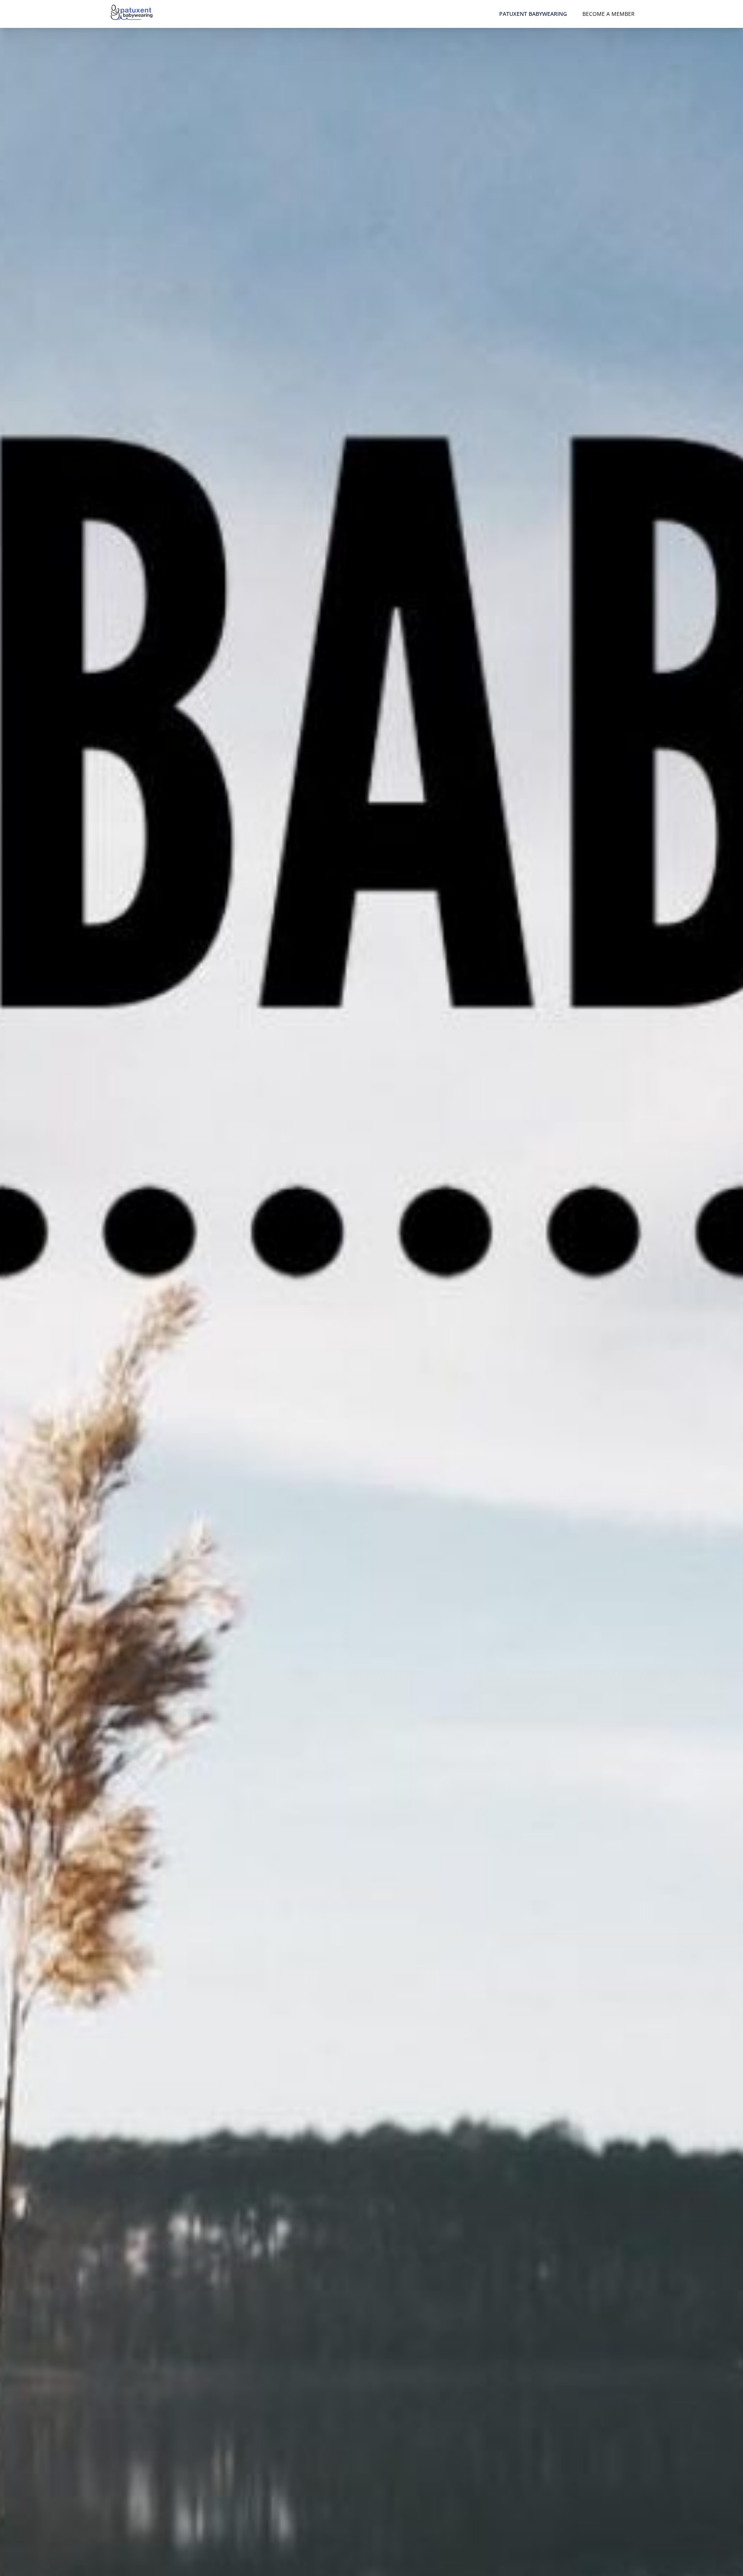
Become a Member (609, 14)
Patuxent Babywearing (533, 14)
